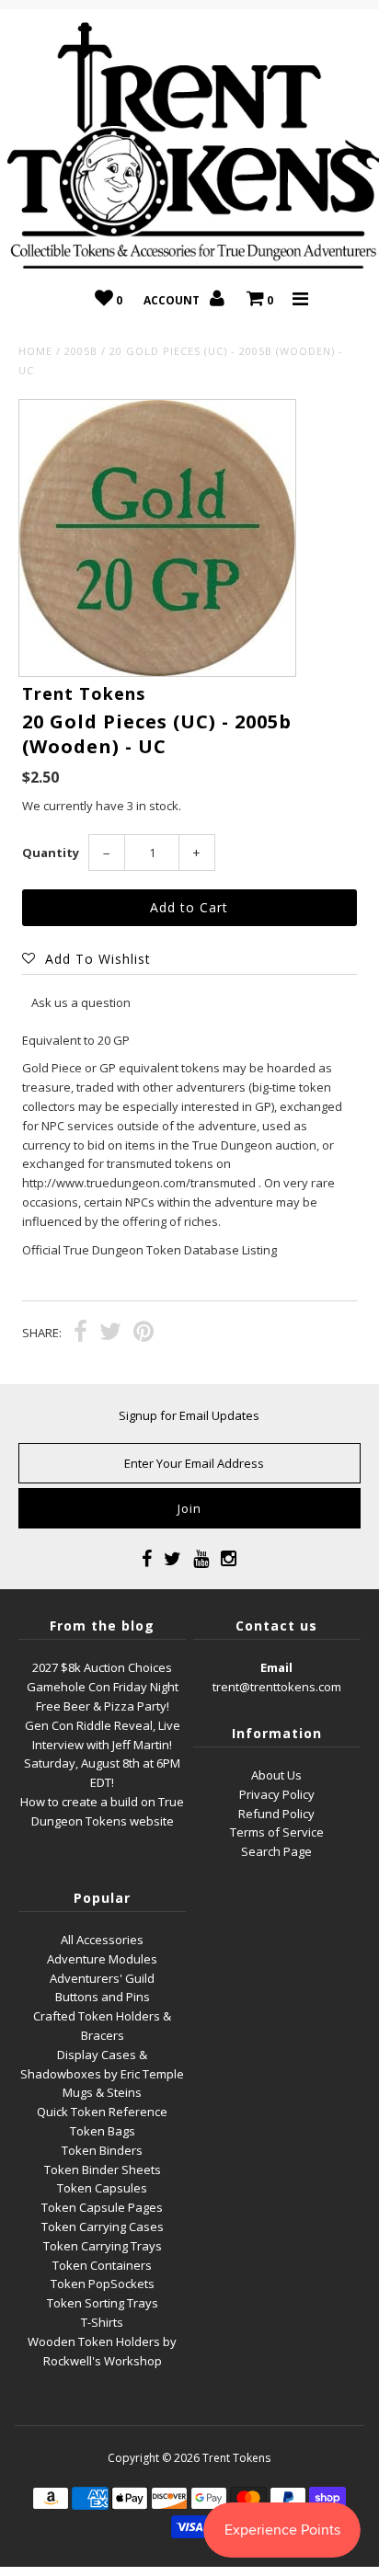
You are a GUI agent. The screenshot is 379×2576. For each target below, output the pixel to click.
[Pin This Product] (144, 1334)
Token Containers (102, 2265)
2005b (81, 351)
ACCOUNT (173, 300)
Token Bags (103, 2131)
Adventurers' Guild (102, 1978)
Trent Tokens (236, 2458)
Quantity (51, 853)
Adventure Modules (102, 1959)
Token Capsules (102, 2188)
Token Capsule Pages (102, 2207)
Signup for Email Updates (189, 1415)
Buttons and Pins (103, 1997)
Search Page (276, 1851)
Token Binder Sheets (103, 2170)
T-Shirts (102, 2322)
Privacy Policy (277, 1794)
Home (35, 351)
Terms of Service (277, 1832)
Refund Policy (276, 1814)
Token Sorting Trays (103, 2303)
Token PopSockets (103, 2284)
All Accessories (102, 1940)
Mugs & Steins (102, 2092)
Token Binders (102, 2150)
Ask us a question (81, 1002)
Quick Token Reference (102, 2112)
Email (276, 1667)
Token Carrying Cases (103, 2227)
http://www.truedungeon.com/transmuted (139, 1183)
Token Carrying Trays (103, 2246)
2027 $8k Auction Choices (102, 1667)
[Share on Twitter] (110, 1334)
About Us (276, 1775)
